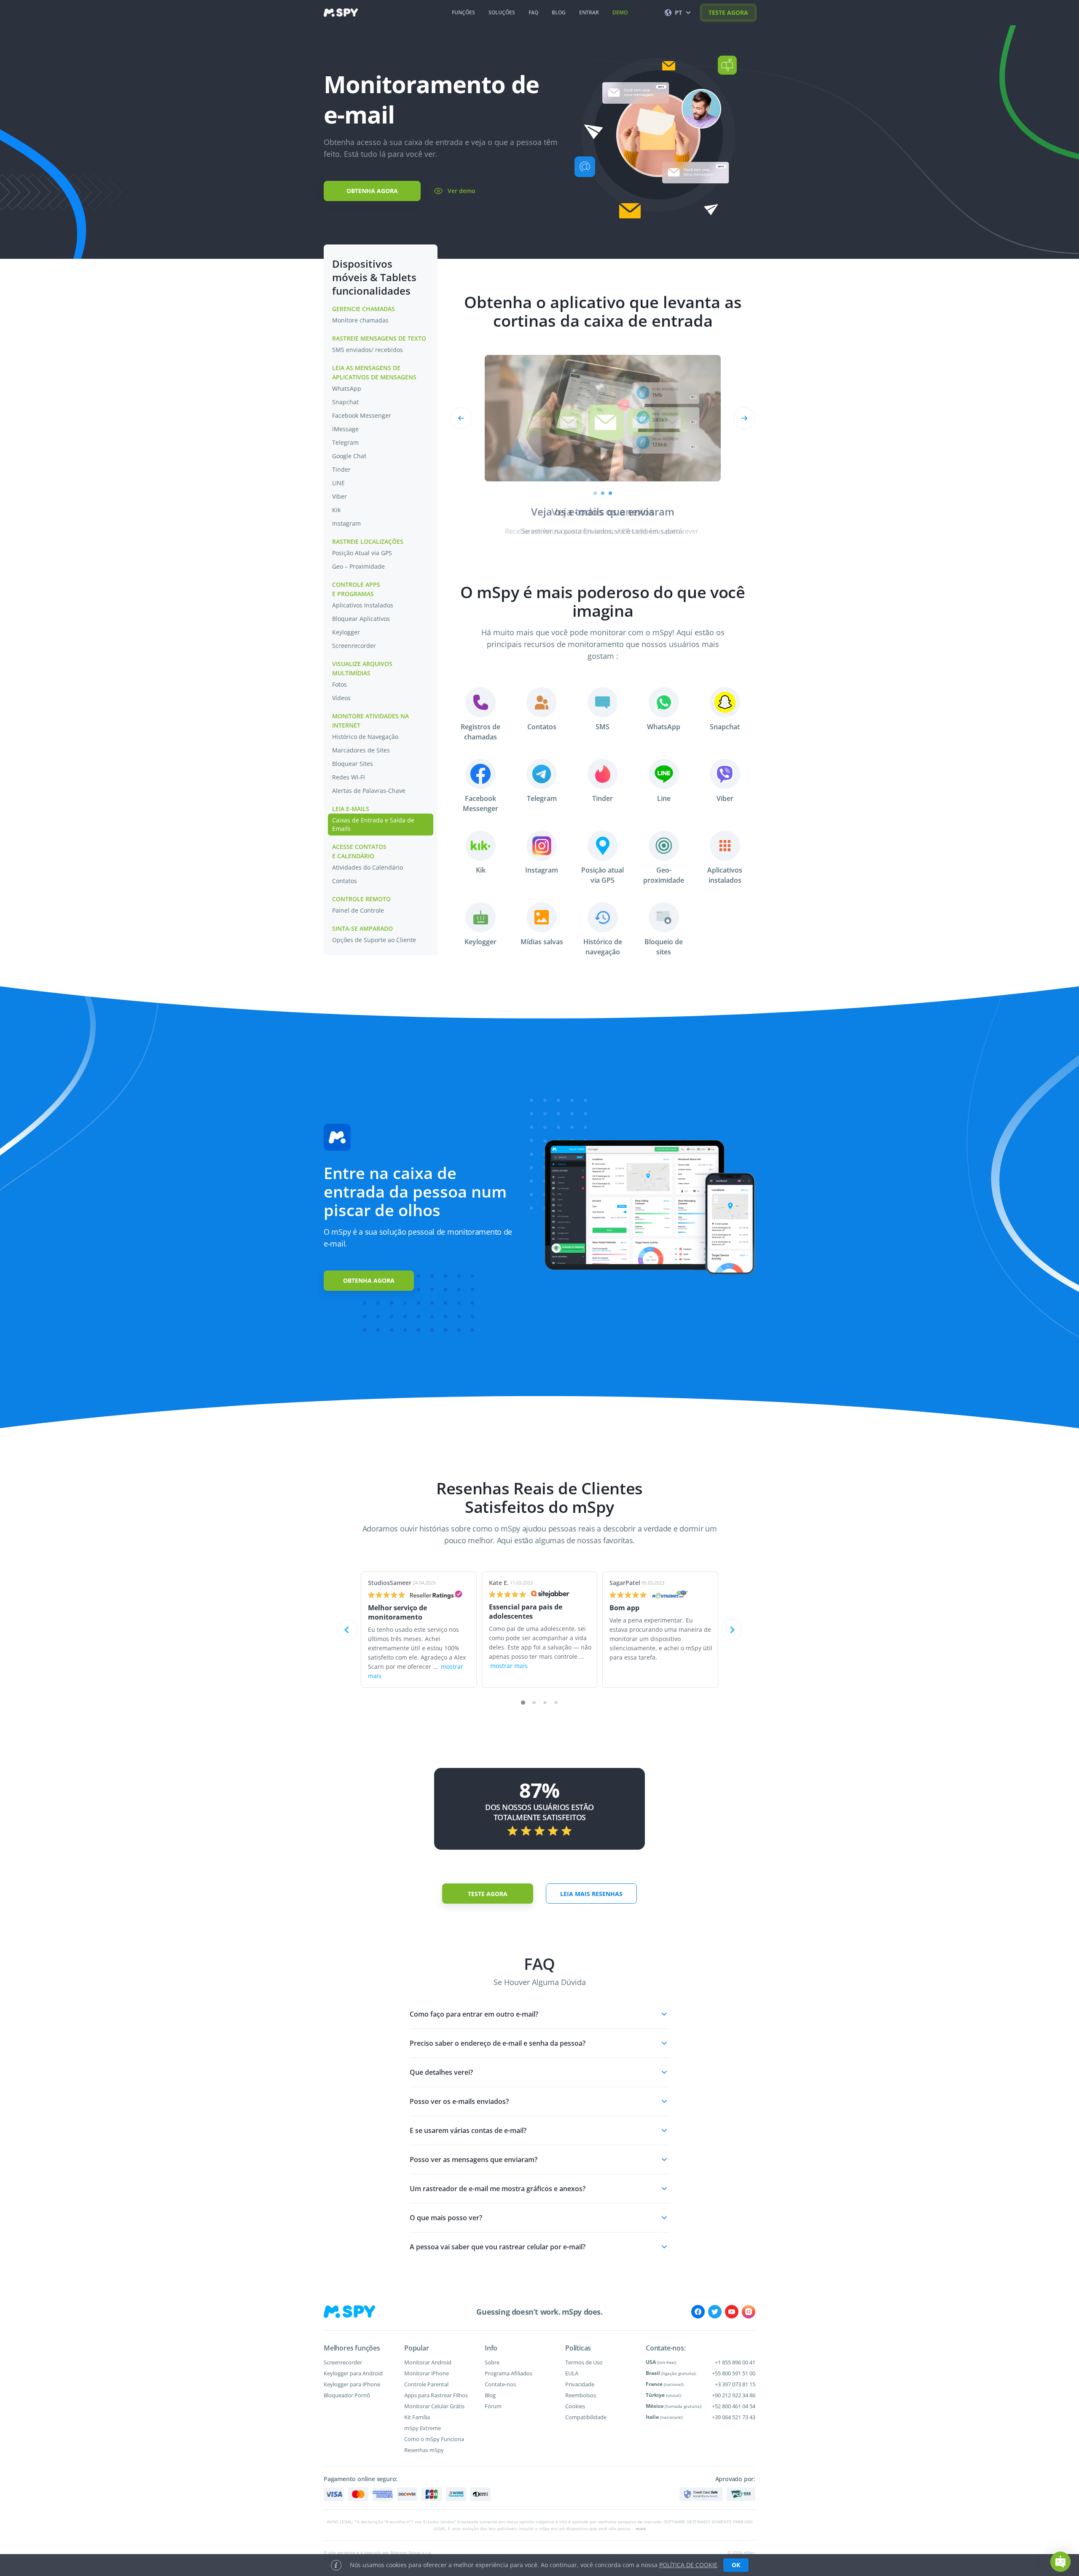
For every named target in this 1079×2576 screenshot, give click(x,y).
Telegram (345, 442)
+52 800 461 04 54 (734, 2406)
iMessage (345, 429)
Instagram (346, 523)
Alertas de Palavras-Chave (369, 791)
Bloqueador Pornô (347, 2395)
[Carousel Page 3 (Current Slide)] (610, 493)
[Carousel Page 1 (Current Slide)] (523, 1703)
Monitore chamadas (360, 320)
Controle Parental (426, 2384)
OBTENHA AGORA (372, 191)
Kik (336, 510)
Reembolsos (581, 2395)
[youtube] (732, 2312)
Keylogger (346, 632)
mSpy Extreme (423, 2428)
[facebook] (698, 2312)
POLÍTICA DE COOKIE (688, 2565)
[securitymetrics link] (701, 2494)
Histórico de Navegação (365, 737)
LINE (338, 483)
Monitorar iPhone (427, 2373)
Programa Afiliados (509, 2373)
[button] (539, 2014)
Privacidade (580, 2384)
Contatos (345, 881)
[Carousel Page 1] (595, 493)
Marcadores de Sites (361, 750)
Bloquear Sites (353, 764)
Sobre (492, 2362)
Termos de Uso (584, 2362)
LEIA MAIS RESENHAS (591, 1894)
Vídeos (341, 698)
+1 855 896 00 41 (735, 2362)
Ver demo (462, 191)
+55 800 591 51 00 (734, 2373)
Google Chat (349, 456)
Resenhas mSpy (424, 2450)
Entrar (589, 12)
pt (678, 12)
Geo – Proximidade (358, 566)
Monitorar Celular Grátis (434, 2406)
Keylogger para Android (353, 2373)
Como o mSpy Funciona (434, 2439)
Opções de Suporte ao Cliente (374, 940)
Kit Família (417, 2417)
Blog (490, 2395)
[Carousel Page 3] (545, 1703)
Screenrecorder (354, 646)
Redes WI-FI (349, 777)
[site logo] (341, 13)
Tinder (341, 469)
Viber (340, 496)
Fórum (493, 2406)
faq (533, 12)
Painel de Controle (358, 910)
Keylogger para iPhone (352, 2384)
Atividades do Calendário (368, 867)
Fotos (340, 684)
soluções (502, 12)
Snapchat (345, 402)
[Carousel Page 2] (603, 493)
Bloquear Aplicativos (361, 619)
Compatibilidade (586, 2417)
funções (463, 12)
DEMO (620, 12)
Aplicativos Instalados (363, 605)
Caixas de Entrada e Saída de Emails (373, 824)
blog (559, 12)
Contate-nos (500, 2384)
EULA (572, 2373)
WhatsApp (347, 388)
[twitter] (715, 2312)
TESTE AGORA (728, 12)
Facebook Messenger (362, 415)
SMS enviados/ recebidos (368, 350)
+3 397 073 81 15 (735, 2384)
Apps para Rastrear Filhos (436, 2395)
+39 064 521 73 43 (734, 2417)
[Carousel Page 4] (556, 1703)
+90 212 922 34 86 (734, 2395)
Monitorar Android (428, 2362)
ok (736, 2565)
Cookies (575, 2406)
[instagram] (749, 2312)
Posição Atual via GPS (362, 553)
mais (641, 2528)
